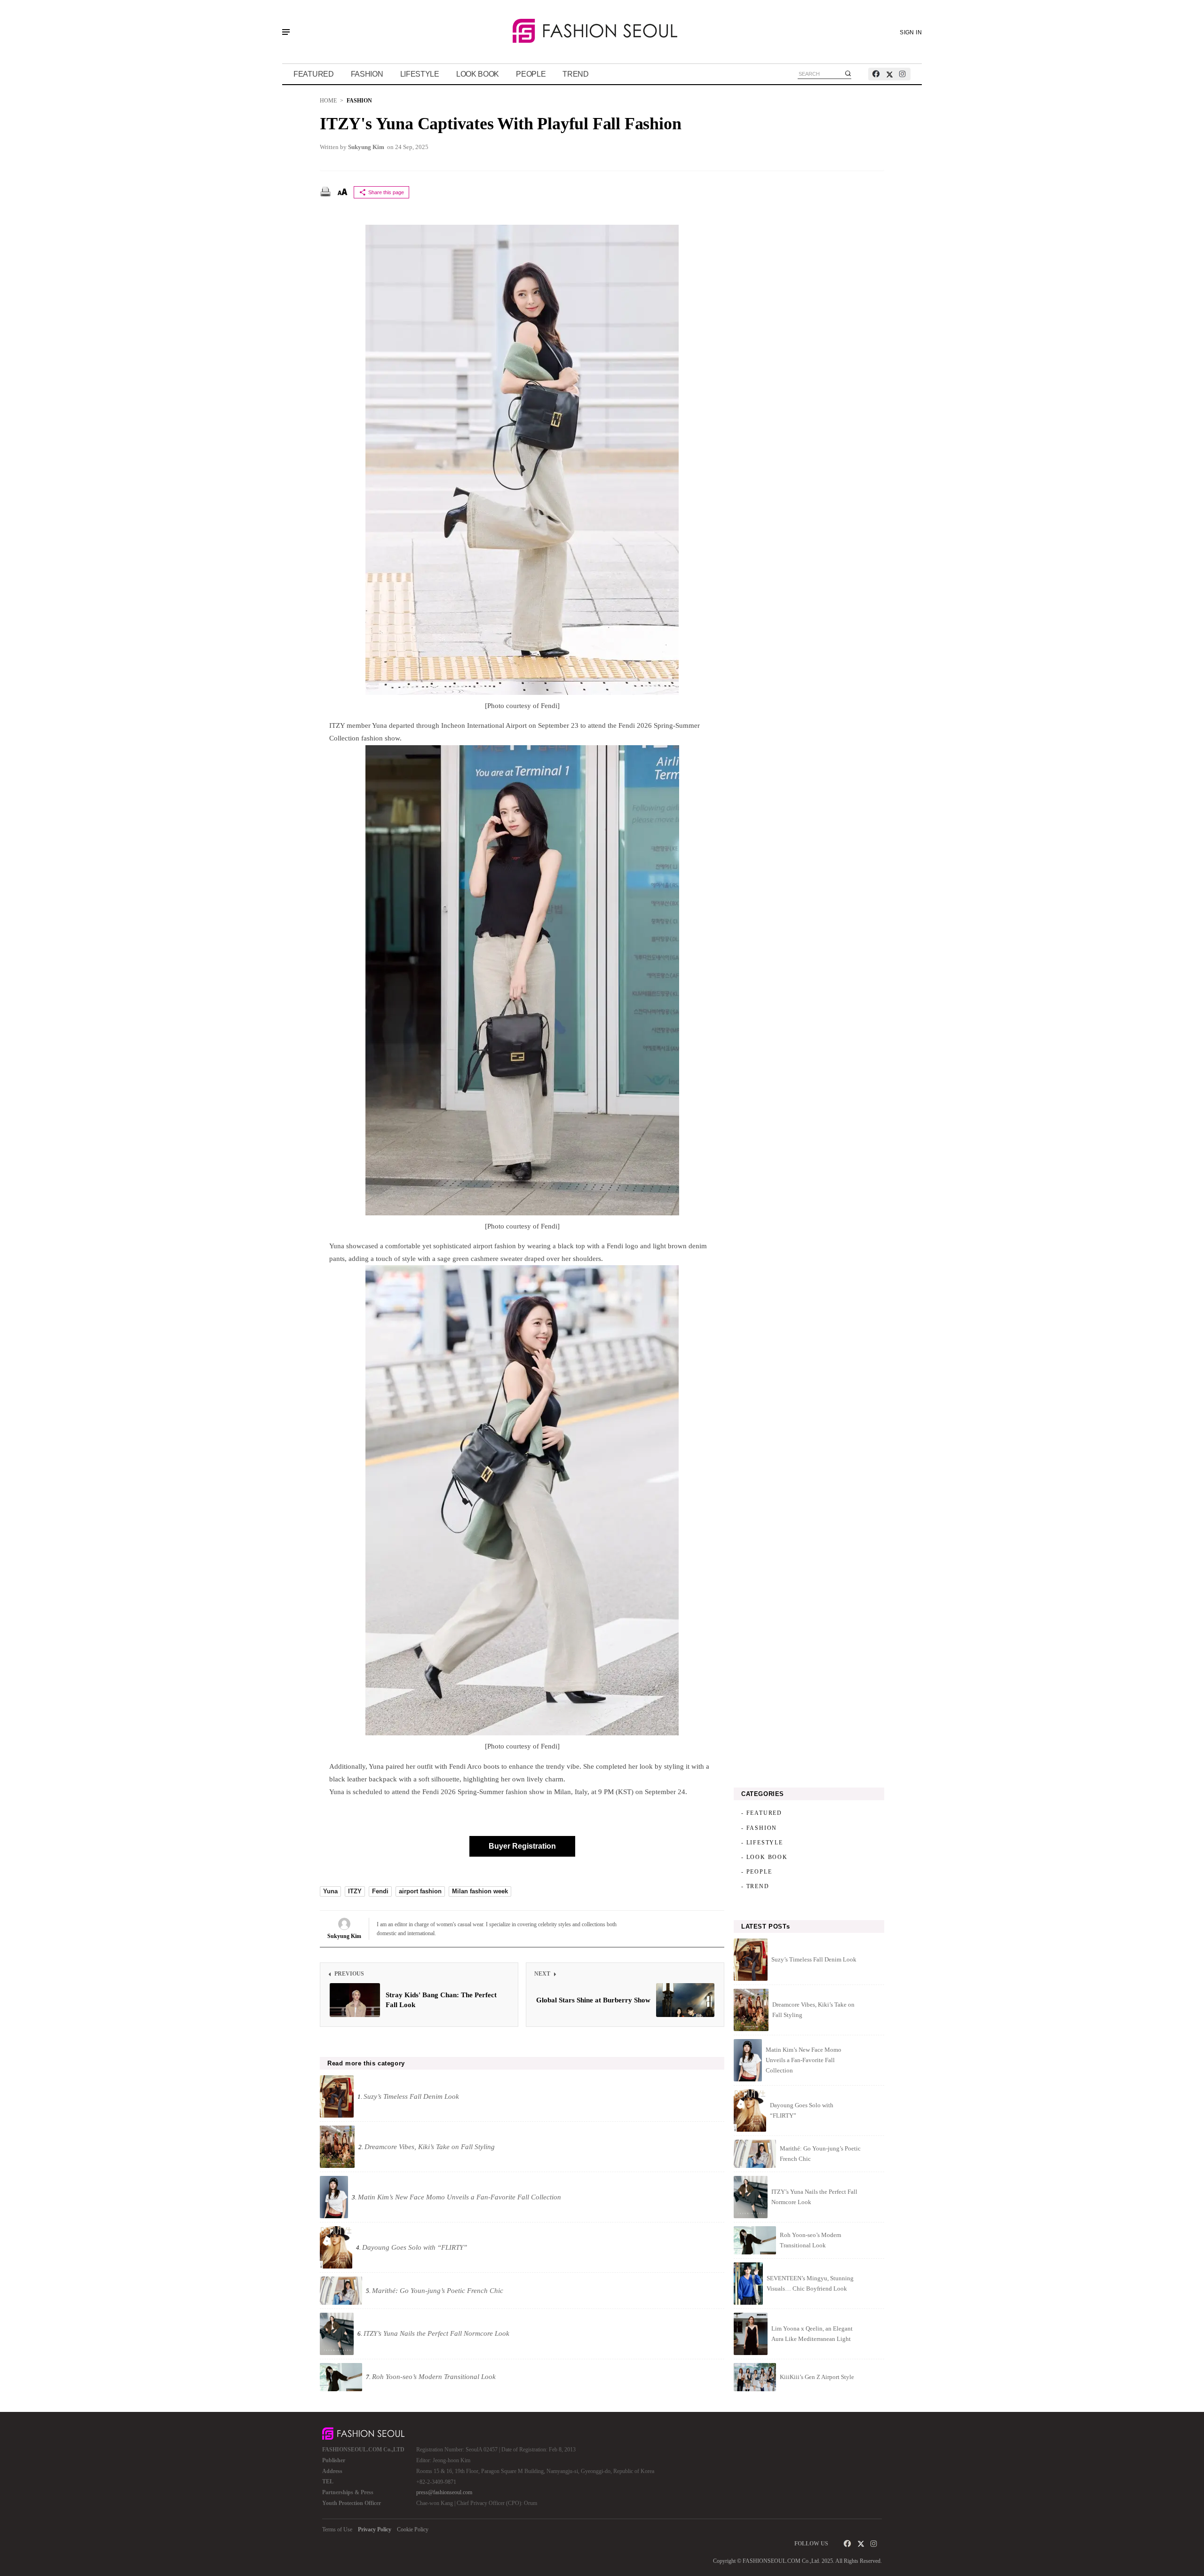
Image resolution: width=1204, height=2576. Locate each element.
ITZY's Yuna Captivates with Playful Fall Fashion (500, 124)
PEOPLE (531, 74)
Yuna (330, 1891)
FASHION (367, 74)
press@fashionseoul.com (444, 2492)
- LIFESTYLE (762, 1843)
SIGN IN (911, 32)
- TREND (755, 1886)
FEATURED (314, 74)
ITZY (355, 1891)
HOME (328, 101)
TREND (576, 74)
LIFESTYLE (420, 74)
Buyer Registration (522, 1846)
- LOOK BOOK (764, 1857)
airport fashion (420, 1891)
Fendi (380, 1891)
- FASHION (759, 1828)
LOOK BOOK (478, 74)
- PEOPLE (756, 1872)
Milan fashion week (480, 1891)
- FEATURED (762, 1813)
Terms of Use (337, 2529)
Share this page (386, 192)
